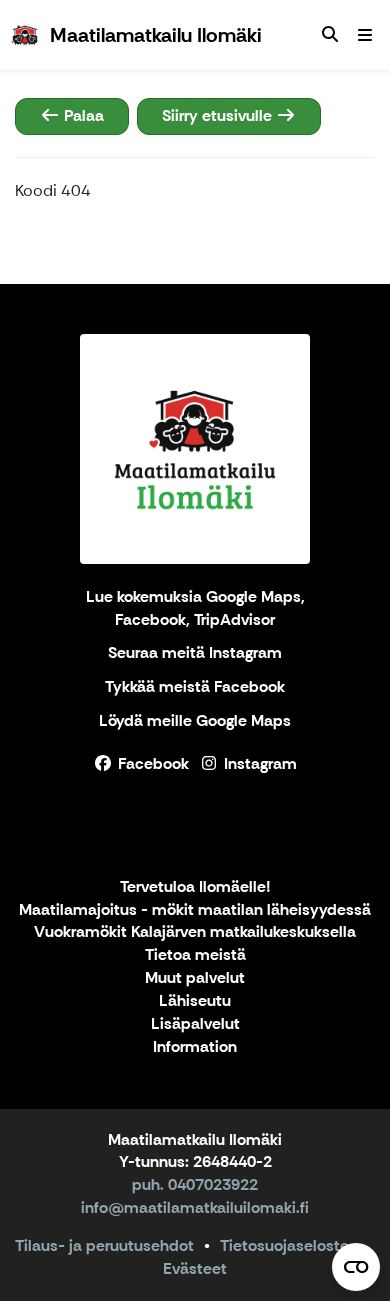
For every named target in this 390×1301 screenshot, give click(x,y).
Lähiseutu (195, 1001)
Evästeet (195, 1268)
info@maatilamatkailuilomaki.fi (195, 1207)
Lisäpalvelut (195, 1024)
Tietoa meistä (195, 955)
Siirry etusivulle (219, 115)
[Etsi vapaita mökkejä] (330, 35)
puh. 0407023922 (195, 1184)
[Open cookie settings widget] (356, 1267)
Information (195, 1047)
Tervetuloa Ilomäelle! (195, 887)
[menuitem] (330, 35)
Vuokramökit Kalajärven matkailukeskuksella (195, 932)
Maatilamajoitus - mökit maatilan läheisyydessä (195, 910)
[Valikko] (365, 35)
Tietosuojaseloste (284, 1245)
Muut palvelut (195, 978)
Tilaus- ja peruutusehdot (104, 1245)
